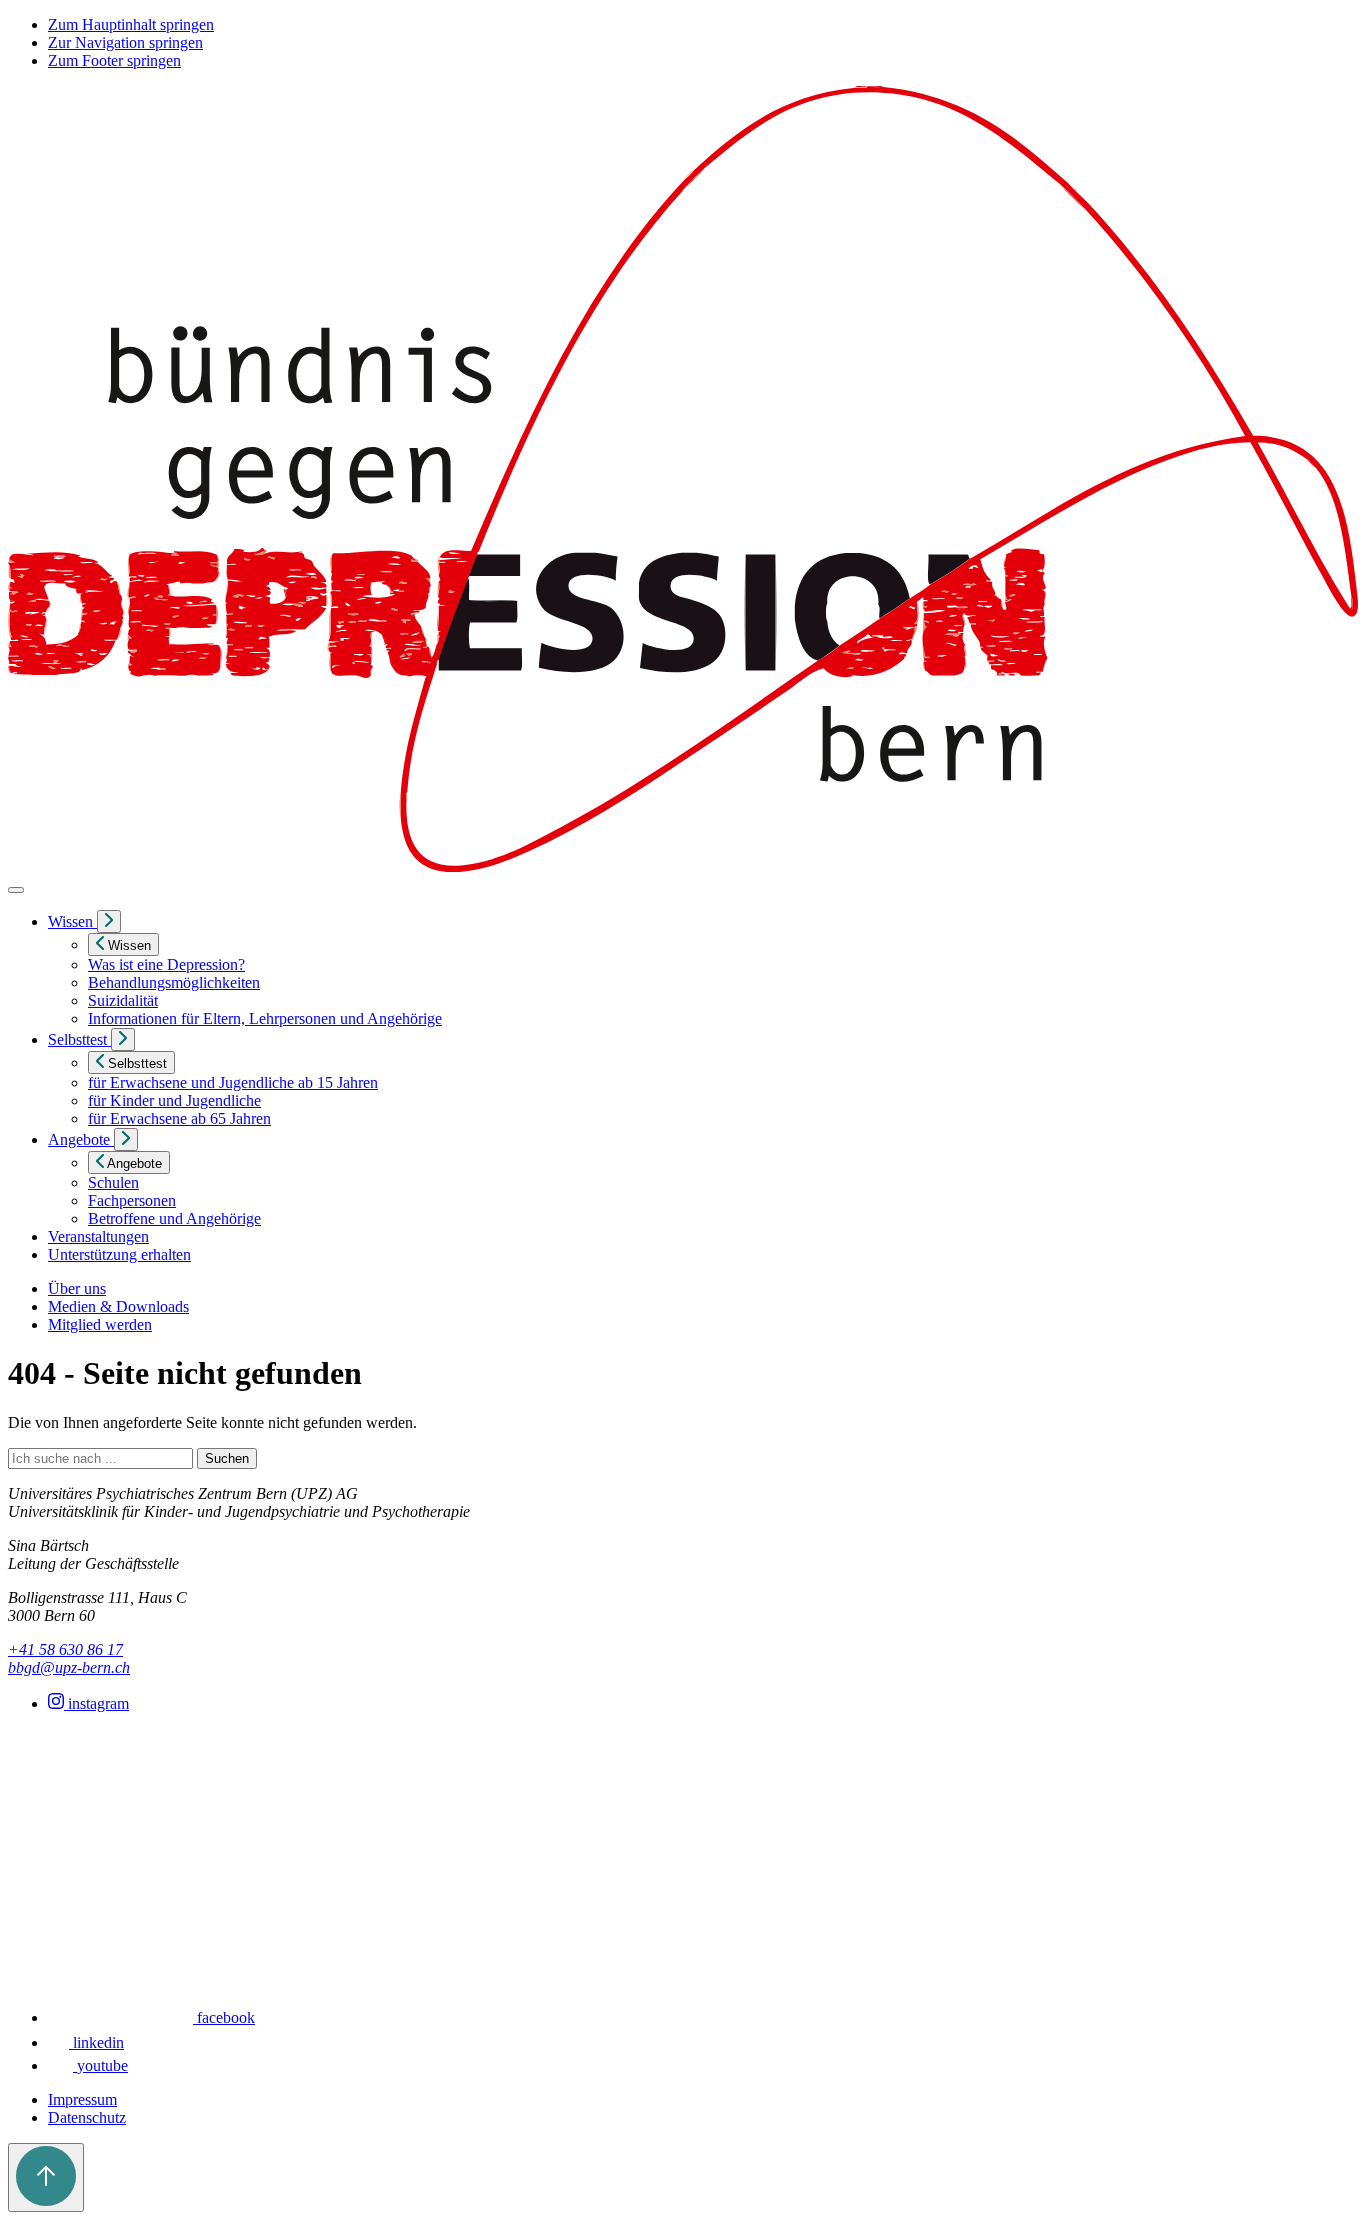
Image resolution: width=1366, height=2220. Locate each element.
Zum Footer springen (114, 60)
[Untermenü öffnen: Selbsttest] (123, 1039)
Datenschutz (87, 2117)
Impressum (82, 2099)
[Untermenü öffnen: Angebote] (126, 1139)
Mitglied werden (100, 1324)
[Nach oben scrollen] (46, 2177)
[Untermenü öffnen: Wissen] (109, 921)
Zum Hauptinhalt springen (131, 24)
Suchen (227, 1458)
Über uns (77, 1288)
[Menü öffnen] (16, 890)
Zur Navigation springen (125, 42)
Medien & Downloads (118, 1306)
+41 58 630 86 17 (65, 1649)
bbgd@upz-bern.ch (69, 1667)
